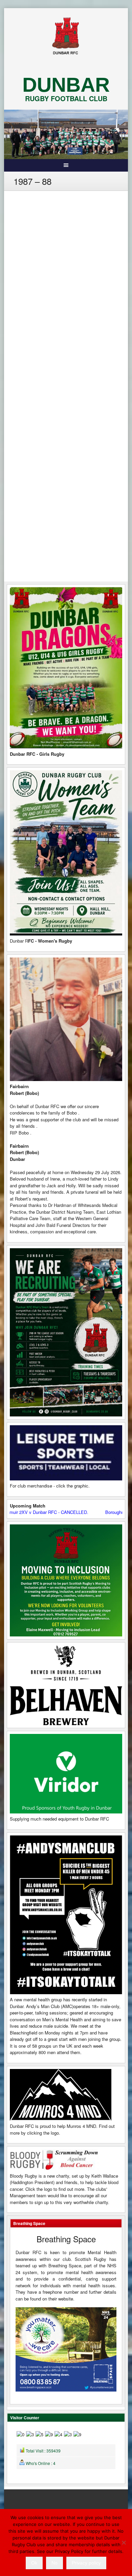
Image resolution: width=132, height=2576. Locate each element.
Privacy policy (86, 2563)
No (54, 2563)
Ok (34, 2563)
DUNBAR (66, 85)
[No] (124, 2542)
